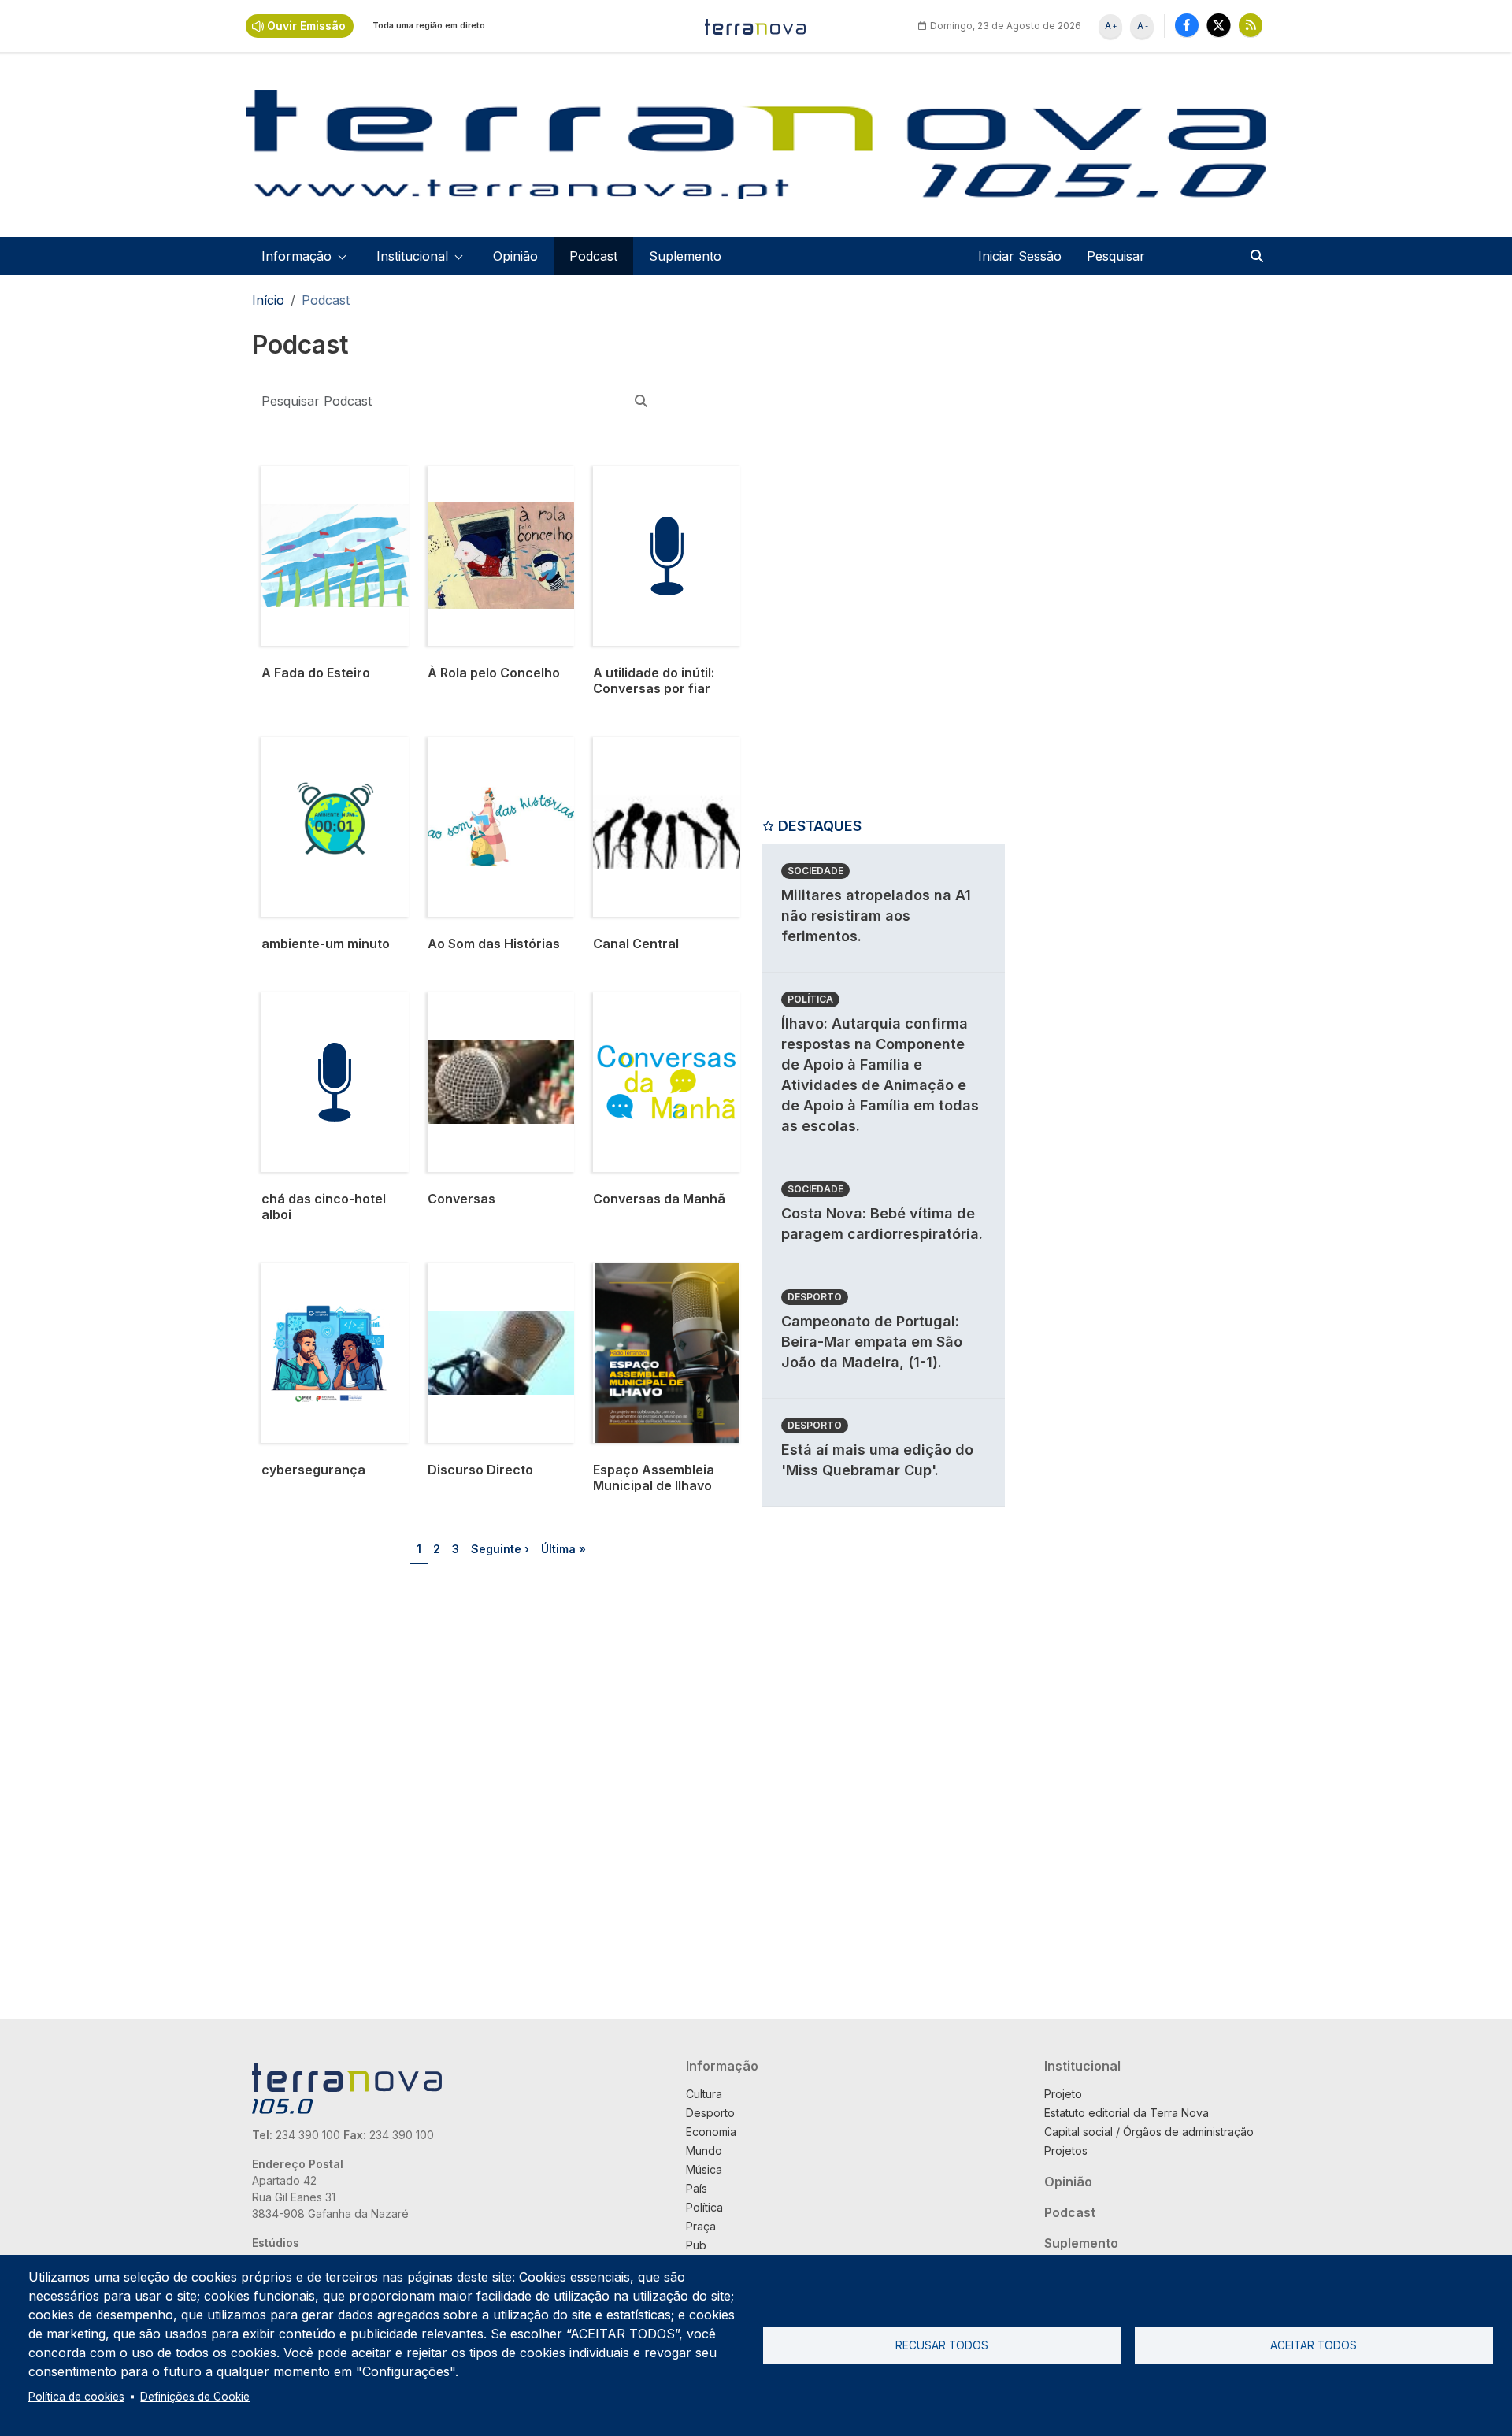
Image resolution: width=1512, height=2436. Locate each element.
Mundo (704, 2151)
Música (704, 2169)
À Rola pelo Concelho (493, 476)
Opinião (515, 256)
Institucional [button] (412, 256)
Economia (711, 2132)
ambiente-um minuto (323, 747)
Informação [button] (296, 256)
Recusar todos (942, 2345)
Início (268, 300)
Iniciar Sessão (1020, 256)
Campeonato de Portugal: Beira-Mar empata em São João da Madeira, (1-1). (872, 1342)
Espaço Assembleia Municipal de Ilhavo (651, 1282)
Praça (701, 2226)
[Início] (756, 26)
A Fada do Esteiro (315, 476)
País (697, 2188)
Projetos (1066, 2151)
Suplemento (685, 256)
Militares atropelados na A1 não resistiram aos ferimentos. (876, 916)
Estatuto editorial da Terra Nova (1127, 2113)
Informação (722, 2066)
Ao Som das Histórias (492, 747)
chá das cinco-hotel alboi (321, 1011)
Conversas (460, 1002)
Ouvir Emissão (306, 26)
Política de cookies (76, 2397)
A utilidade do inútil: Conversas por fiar (650, 485)
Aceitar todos (1314, 2345)
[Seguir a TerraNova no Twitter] (1219, 25)
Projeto (1063, 2094)
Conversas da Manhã (657, 1002)
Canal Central (634, 747)
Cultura (704, 2094)
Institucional (1082, 2066)
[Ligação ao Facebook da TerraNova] (1187, 25)
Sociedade (815, 871)
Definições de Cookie (195, 2397)
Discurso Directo (478, 1273)
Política (810, 999)
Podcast (593, 256)
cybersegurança (310, 1273)
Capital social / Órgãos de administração (1149, 2132)
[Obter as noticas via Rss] (1251, 25)
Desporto (815, 1297)
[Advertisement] (880, 565)
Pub (696, 2245)
